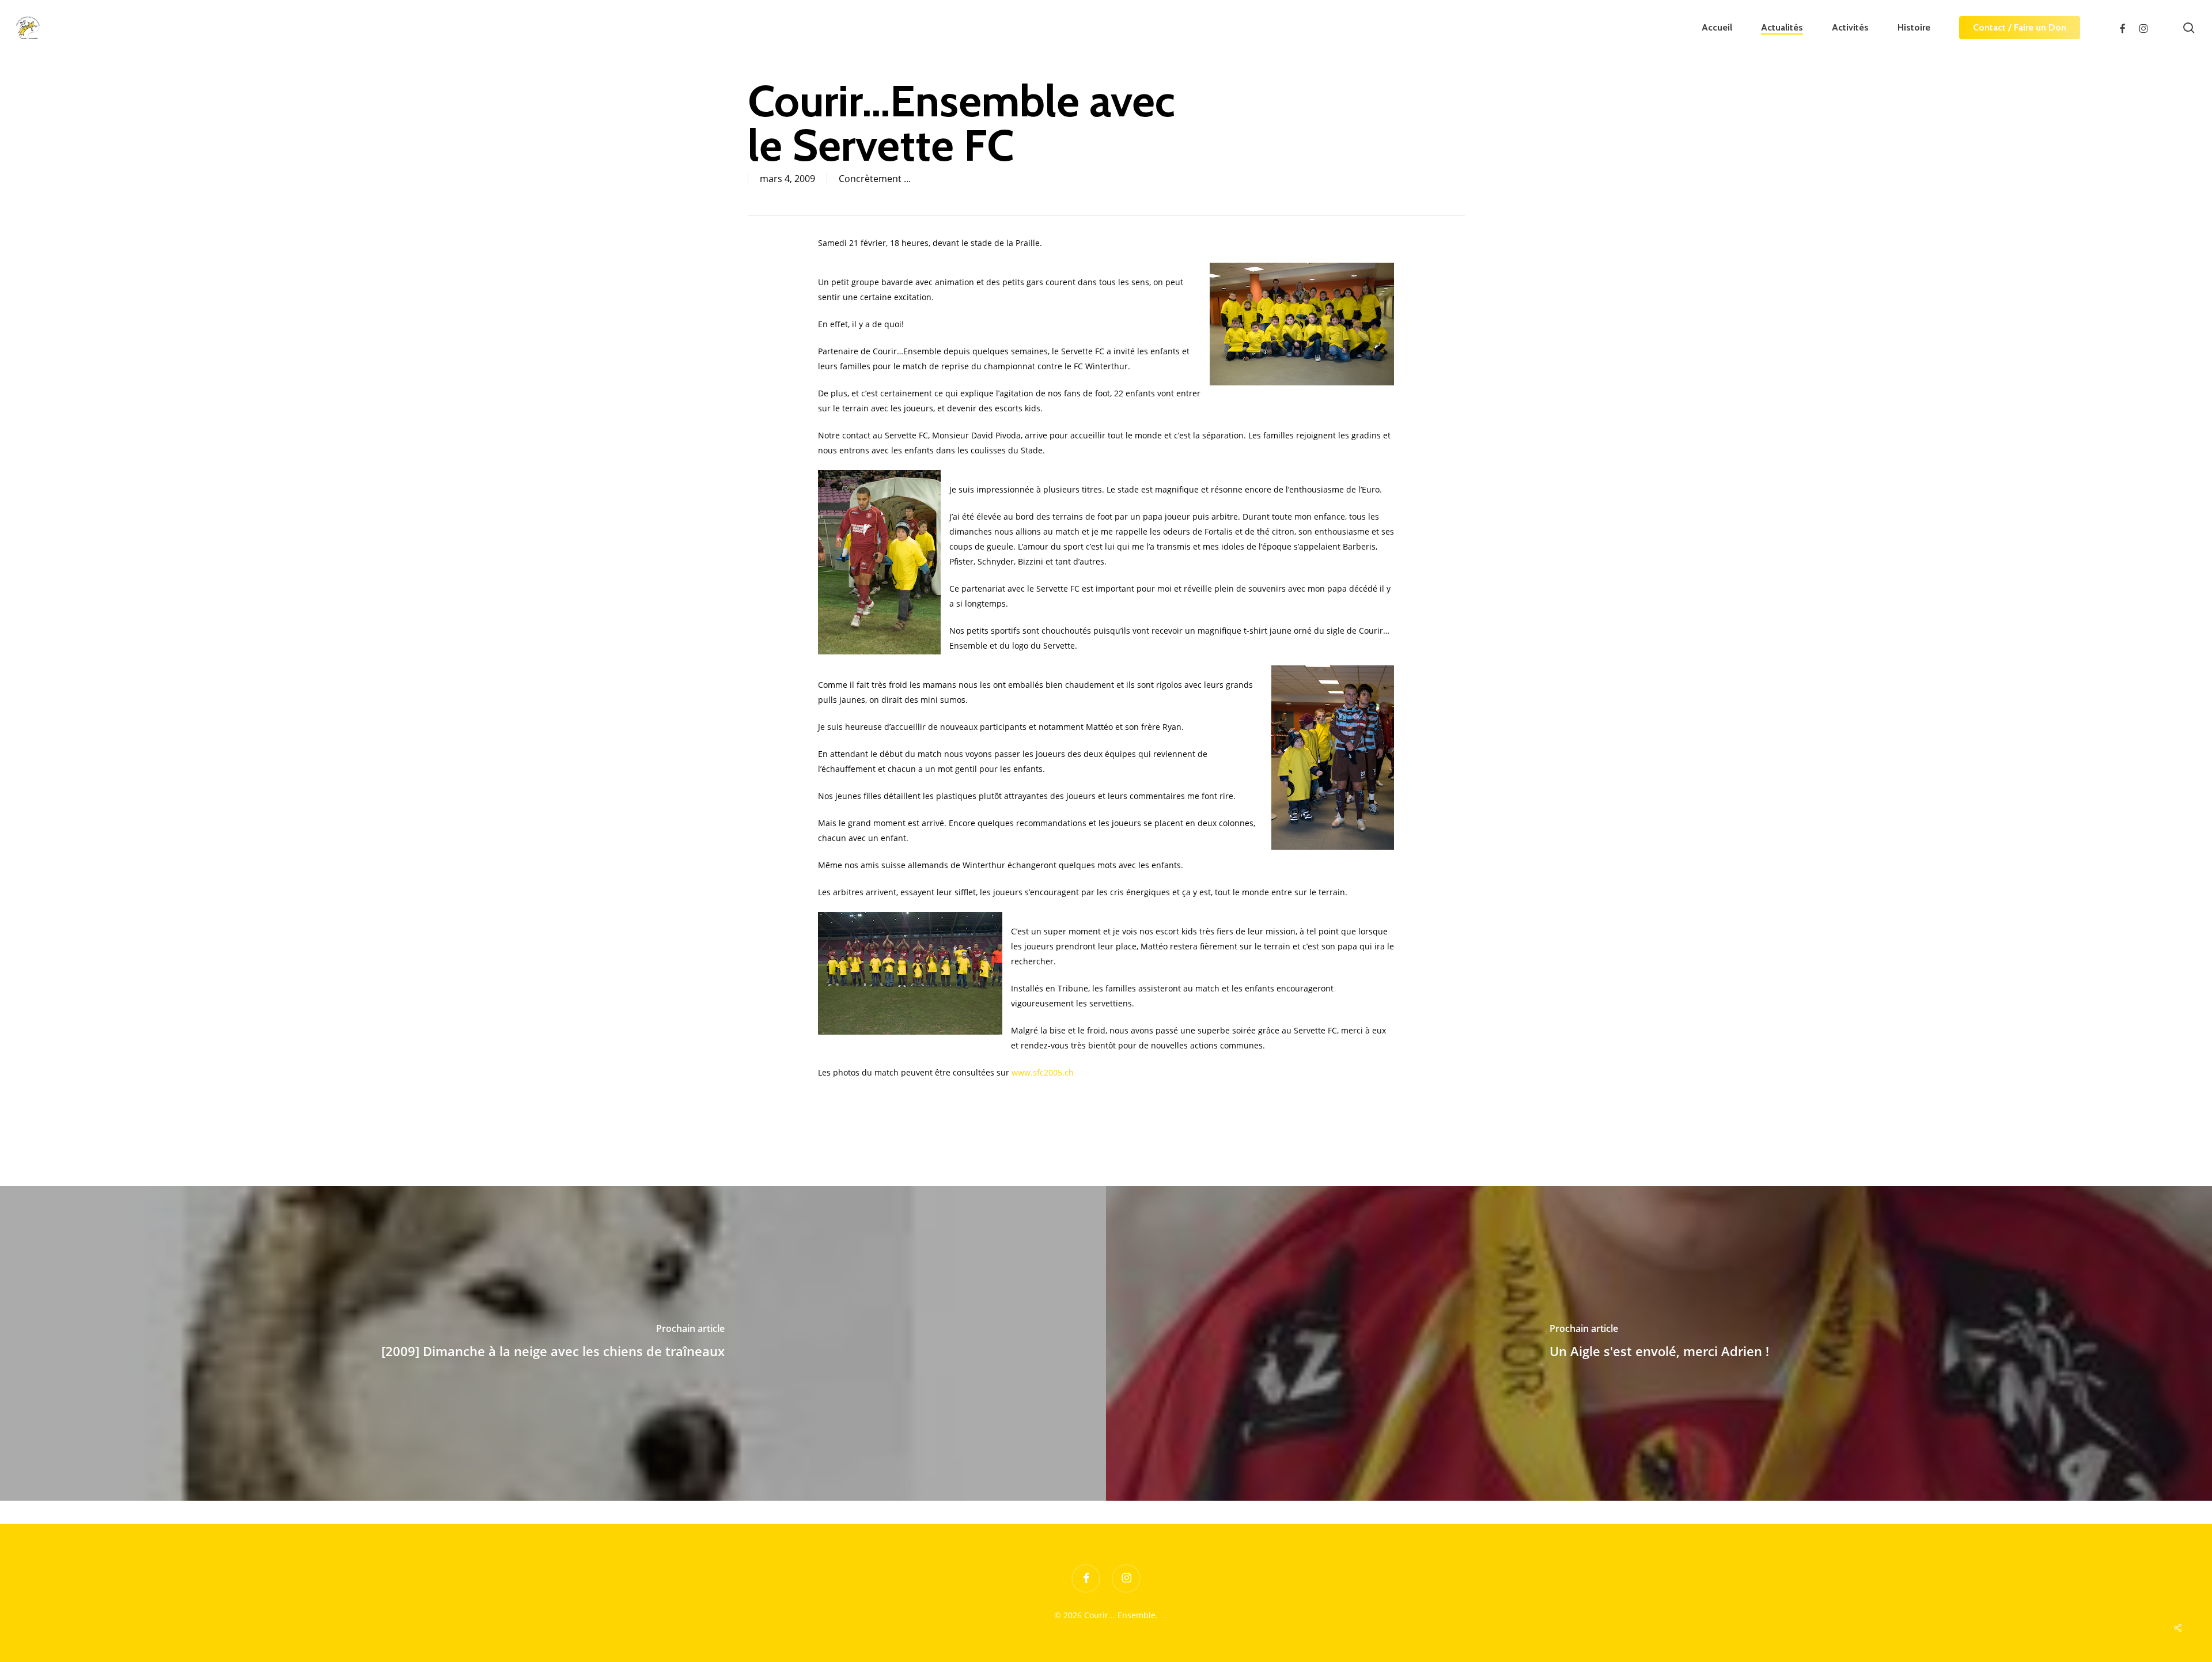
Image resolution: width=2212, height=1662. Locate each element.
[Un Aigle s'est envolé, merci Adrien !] (1659, 1343)
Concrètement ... (875, 179)
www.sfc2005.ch (1043, 1072)
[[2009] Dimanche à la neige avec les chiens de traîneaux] (553, 1343)
